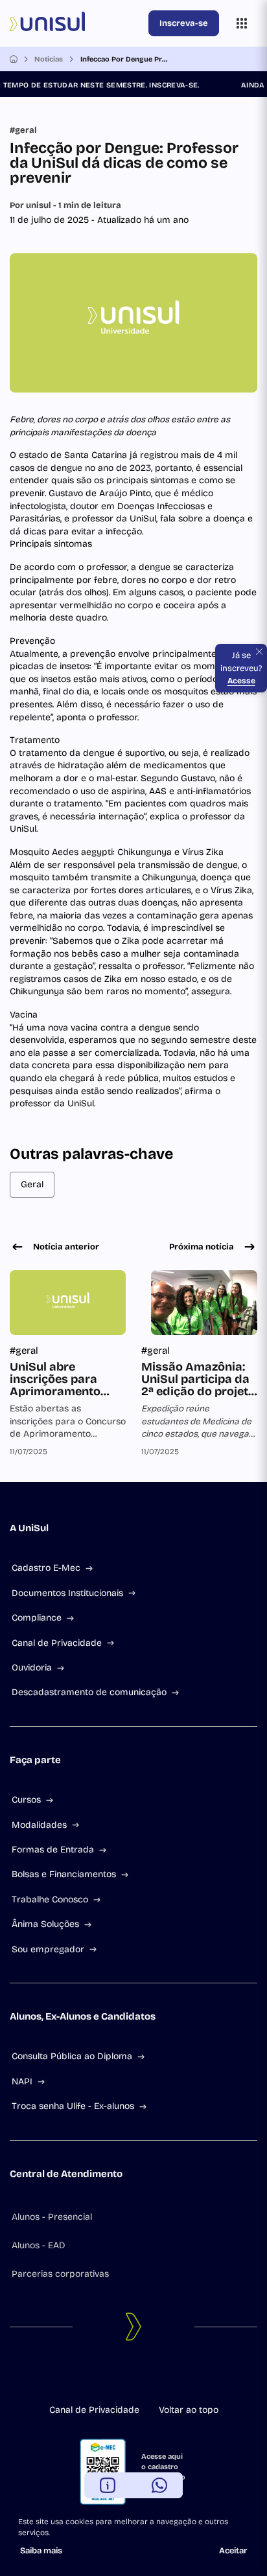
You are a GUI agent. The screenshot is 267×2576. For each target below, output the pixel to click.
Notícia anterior (66, 1247)
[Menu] (242, 23)
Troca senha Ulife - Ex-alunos (73, 2106)
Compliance (37, 1618)
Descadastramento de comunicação (89, 1692)
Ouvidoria (32, 1668)
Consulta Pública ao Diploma (72, 2056)
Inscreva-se (184, 23)
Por (65, 205)
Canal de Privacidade (57, 1643)
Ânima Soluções (45, 1924)
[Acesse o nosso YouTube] (165, 2377)
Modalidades (39, 1825)
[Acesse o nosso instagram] (123, 2377)
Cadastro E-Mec (46, 1568)
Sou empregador (48, 1949)
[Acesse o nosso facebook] (102, 2377)
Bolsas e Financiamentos (64, 1874)
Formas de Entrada (53, 1850)
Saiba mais (41, 2551)
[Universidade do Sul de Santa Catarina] (76, 23)
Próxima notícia (202, 1247)
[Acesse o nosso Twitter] (144, 2377)
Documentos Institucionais (67, 1593)
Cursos (26, 1800)
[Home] (14, 59)
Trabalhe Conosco (50, 1899)
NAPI (22, 2081)
